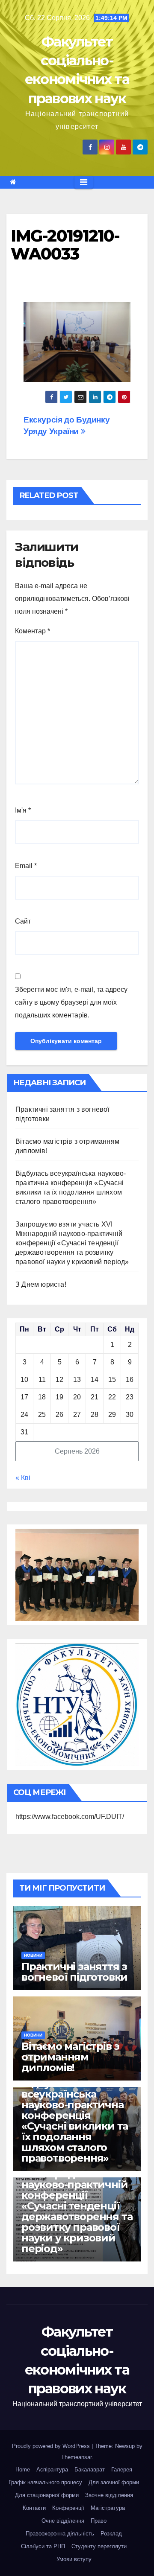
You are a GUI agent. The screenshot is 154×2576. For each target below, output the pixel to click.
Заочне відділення (109, 2495)
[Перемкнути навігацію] (84, 182)
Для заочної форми (114, 2482)
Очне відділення (63, 2521)
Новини (33, 1955)
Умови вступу (74, 2559)
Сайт (23, 921)
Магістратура (108, 2508)
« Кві (23, 1478)
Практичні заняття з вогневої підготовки (74, 1972)
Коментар (33, 631)
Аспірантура (52, 2470)
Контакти (34, 2508)
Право (99, 2521)
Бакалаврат (90, 2470)
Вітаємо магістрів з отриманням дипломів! (70, 2057)
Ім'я (23, 810)
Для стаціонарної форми (47, 2495)
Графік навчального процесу (45, 2482)
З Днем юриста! (42, 1284)
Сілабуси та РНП (43, 2546)
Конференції (68, 2508)
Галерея (122, 2470)
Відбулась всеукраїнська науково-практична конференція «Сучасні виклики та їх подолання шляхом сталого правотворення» (75, 2121)
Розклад (111, 2534)
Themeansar (76, 2457)
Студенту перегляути (99, 2546)
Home (23, 2470)
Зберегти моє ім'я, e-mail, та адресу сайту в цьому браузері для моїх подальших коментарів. (71, 1002)
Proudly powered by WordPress (52, 2446)
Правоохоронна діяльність (60, 2534)
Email (26, 866)
